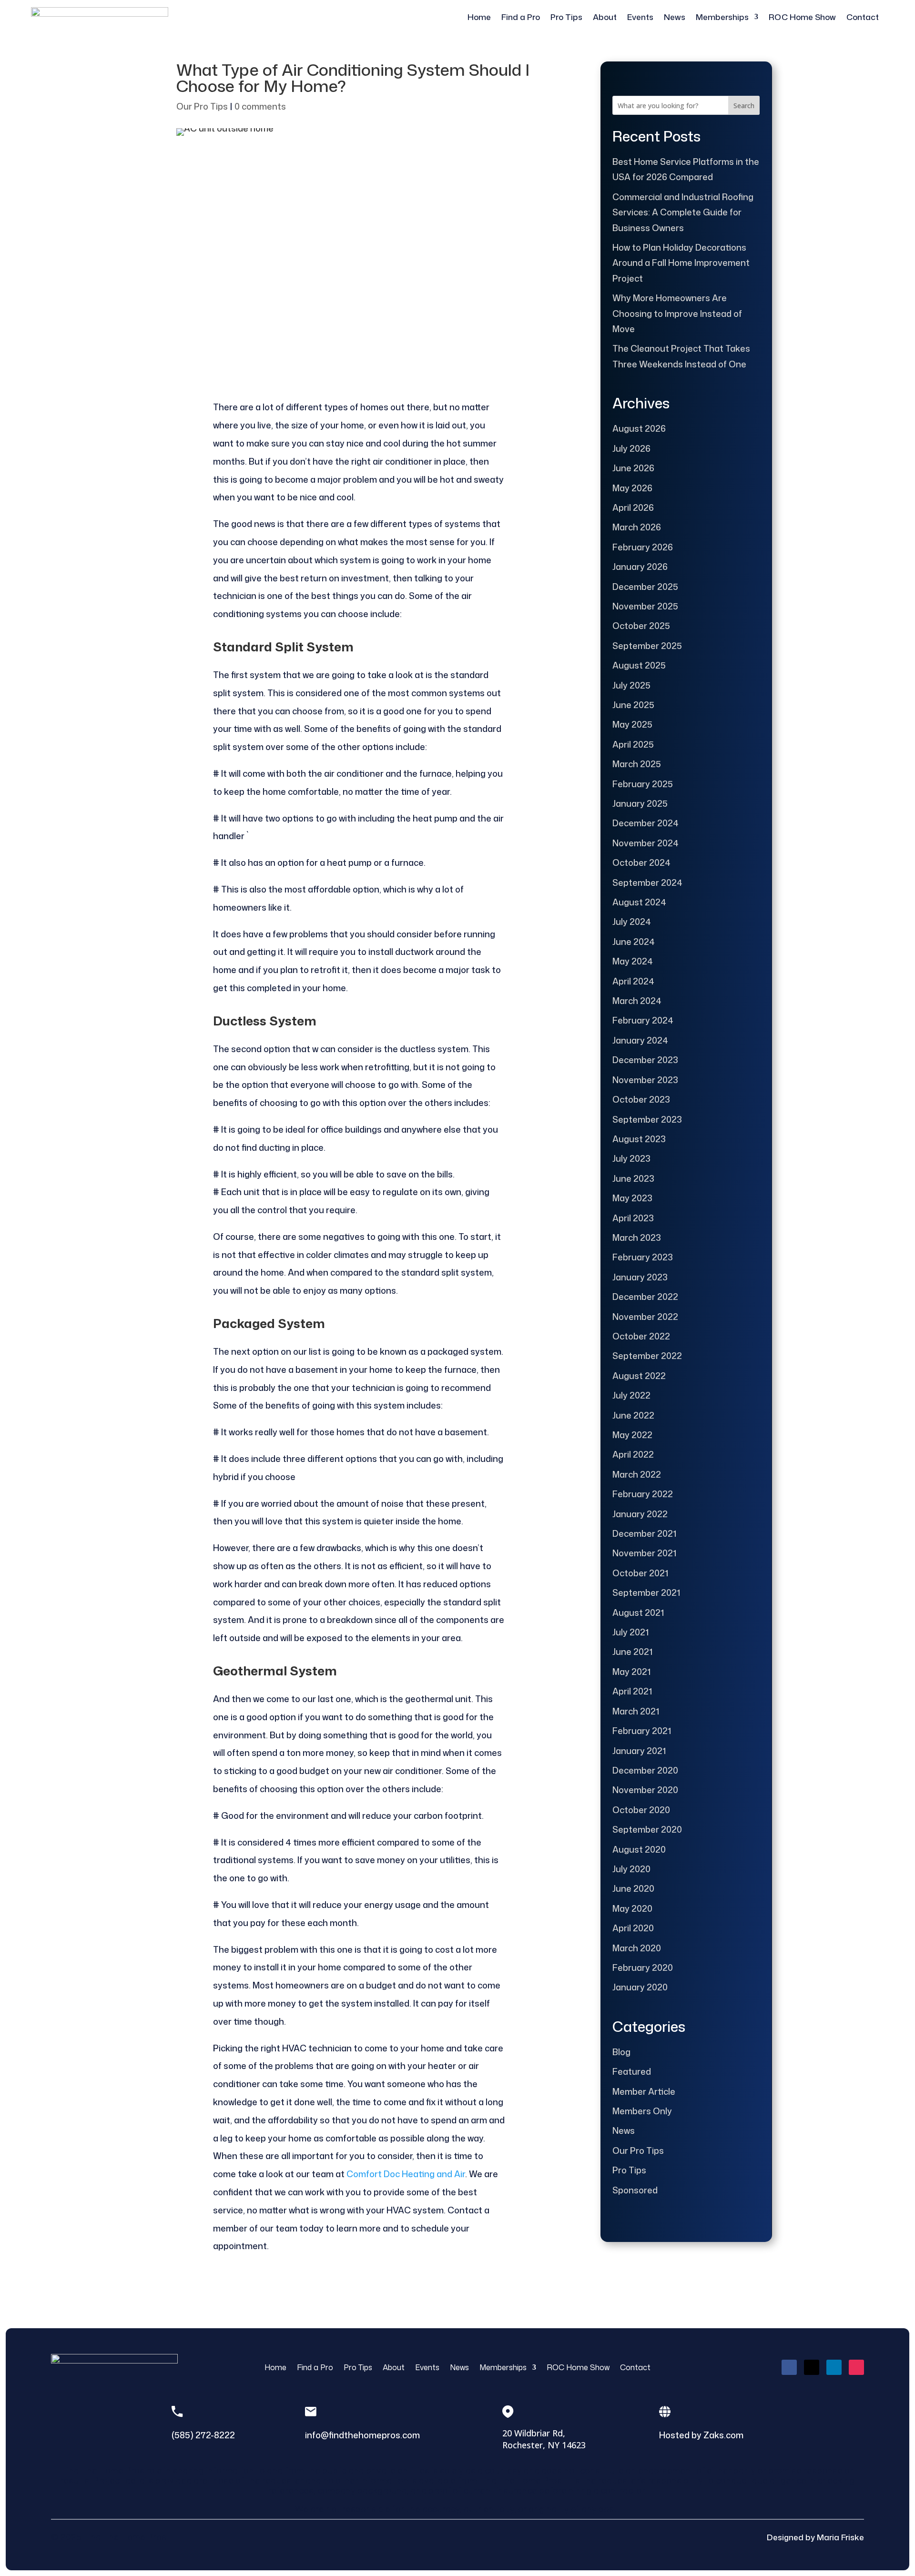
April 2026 (633, 507)
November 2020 (645, 1790)
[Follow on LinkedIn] (834, 2367)
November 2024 (646, 843)
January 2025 (640, 803)
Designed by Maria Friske (815, 2537)
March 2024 (637, 1001)
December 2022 (645, 1297)
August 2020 (639, 1849)
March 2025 (637, 764)
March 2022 (637, 1474)
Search (744, 106)
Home (479, 17)
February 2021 (642, 1731)
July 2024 (632, 922)
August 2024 (639, 902)
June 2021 (632, 1652)
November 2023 (645, 1080)
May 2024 (633, 961)
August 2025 (639, 665)
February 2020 (643, 1967)
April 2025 (633, 744)
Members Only (642, 2111)
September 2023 (647, 1119)
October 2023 (641, 1099)
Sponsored (635, 2190)
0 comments (260, 106)
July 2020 (631, 1869)
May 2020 (632, 1908)
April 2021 (632, 1691)
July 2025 (631, 685)
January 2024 (640, 1040)
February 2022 (643, 1494)
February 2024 (643, 1020)
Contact (863, 17)
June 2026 (633, 468)
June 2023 (633, 1178)
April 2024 (633, 981)
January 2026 (640, 567)
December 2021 (644, 1533)
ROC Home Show (802, 17)
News (675, 17)
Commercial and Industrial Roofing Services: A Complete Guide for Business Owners (683, 212)
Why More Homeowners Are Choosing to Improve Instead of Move (677, 313)
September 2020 (647, 1829)
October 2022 (641, 1336)
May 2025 (632, 724)
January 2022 (640, 1514)
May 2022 (632, 1435)
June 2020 (633, 1888)
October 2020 (641, 1810)
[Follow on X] (812, 2367)
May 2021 (631, 1672)
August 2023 (639, 1139)
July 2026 (631, 448)
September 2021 (646, 1592)
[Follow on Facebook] (789, 2367)
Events (640, 17)
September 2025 (647, 646)
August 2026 (639, 428)
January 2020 (640, 1987)
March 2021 (636, 1711)
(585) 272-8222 (203, 2435)
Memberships (722, 17)
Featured (632, 2071)
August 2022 (639, 1376)
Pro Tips (566, 17)
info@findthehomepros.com (362, 2435)
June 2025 (633, 705)
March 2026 (637, 527)
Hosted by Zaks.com (701, 2435)
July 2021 (630, 1632)
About (605, 17)
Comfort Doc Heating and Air (406, 2174)
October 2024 (641, 862)
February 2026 (643, 547)
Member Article (644, 2091)
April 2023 (633, 1218)
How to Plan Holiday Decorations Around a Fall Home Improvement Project (681, 263)
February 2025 (643, 784)
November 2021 (644, 1553)
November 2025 (645, 606)
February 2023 (643, 1257)
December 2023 (645, 1060)
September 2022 (647, 1356)
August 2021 (638, 1613)
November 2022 (645, 1317)
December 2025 (645, 587)
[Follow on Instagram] (856, 2367)
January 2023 (640, 1277)
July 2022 (631, 1395)
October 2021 (640, 1573)
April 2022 (633, 1454)
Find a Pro (521, 17)
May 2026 (632, 488)
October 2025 (641, 626)
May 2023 (632, 1198)
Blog (621, 2052)
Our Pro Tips (202, 106)
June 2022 (633, 1415)
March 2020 (637, 1948)
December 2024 (646, 823)
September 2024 (647, 882)
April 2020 (633, 1928)
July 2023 (631, 1158)
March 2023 (637, 1237)
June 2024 (634, 942)
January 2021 (639, 1751)
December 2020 (645, 1770)
